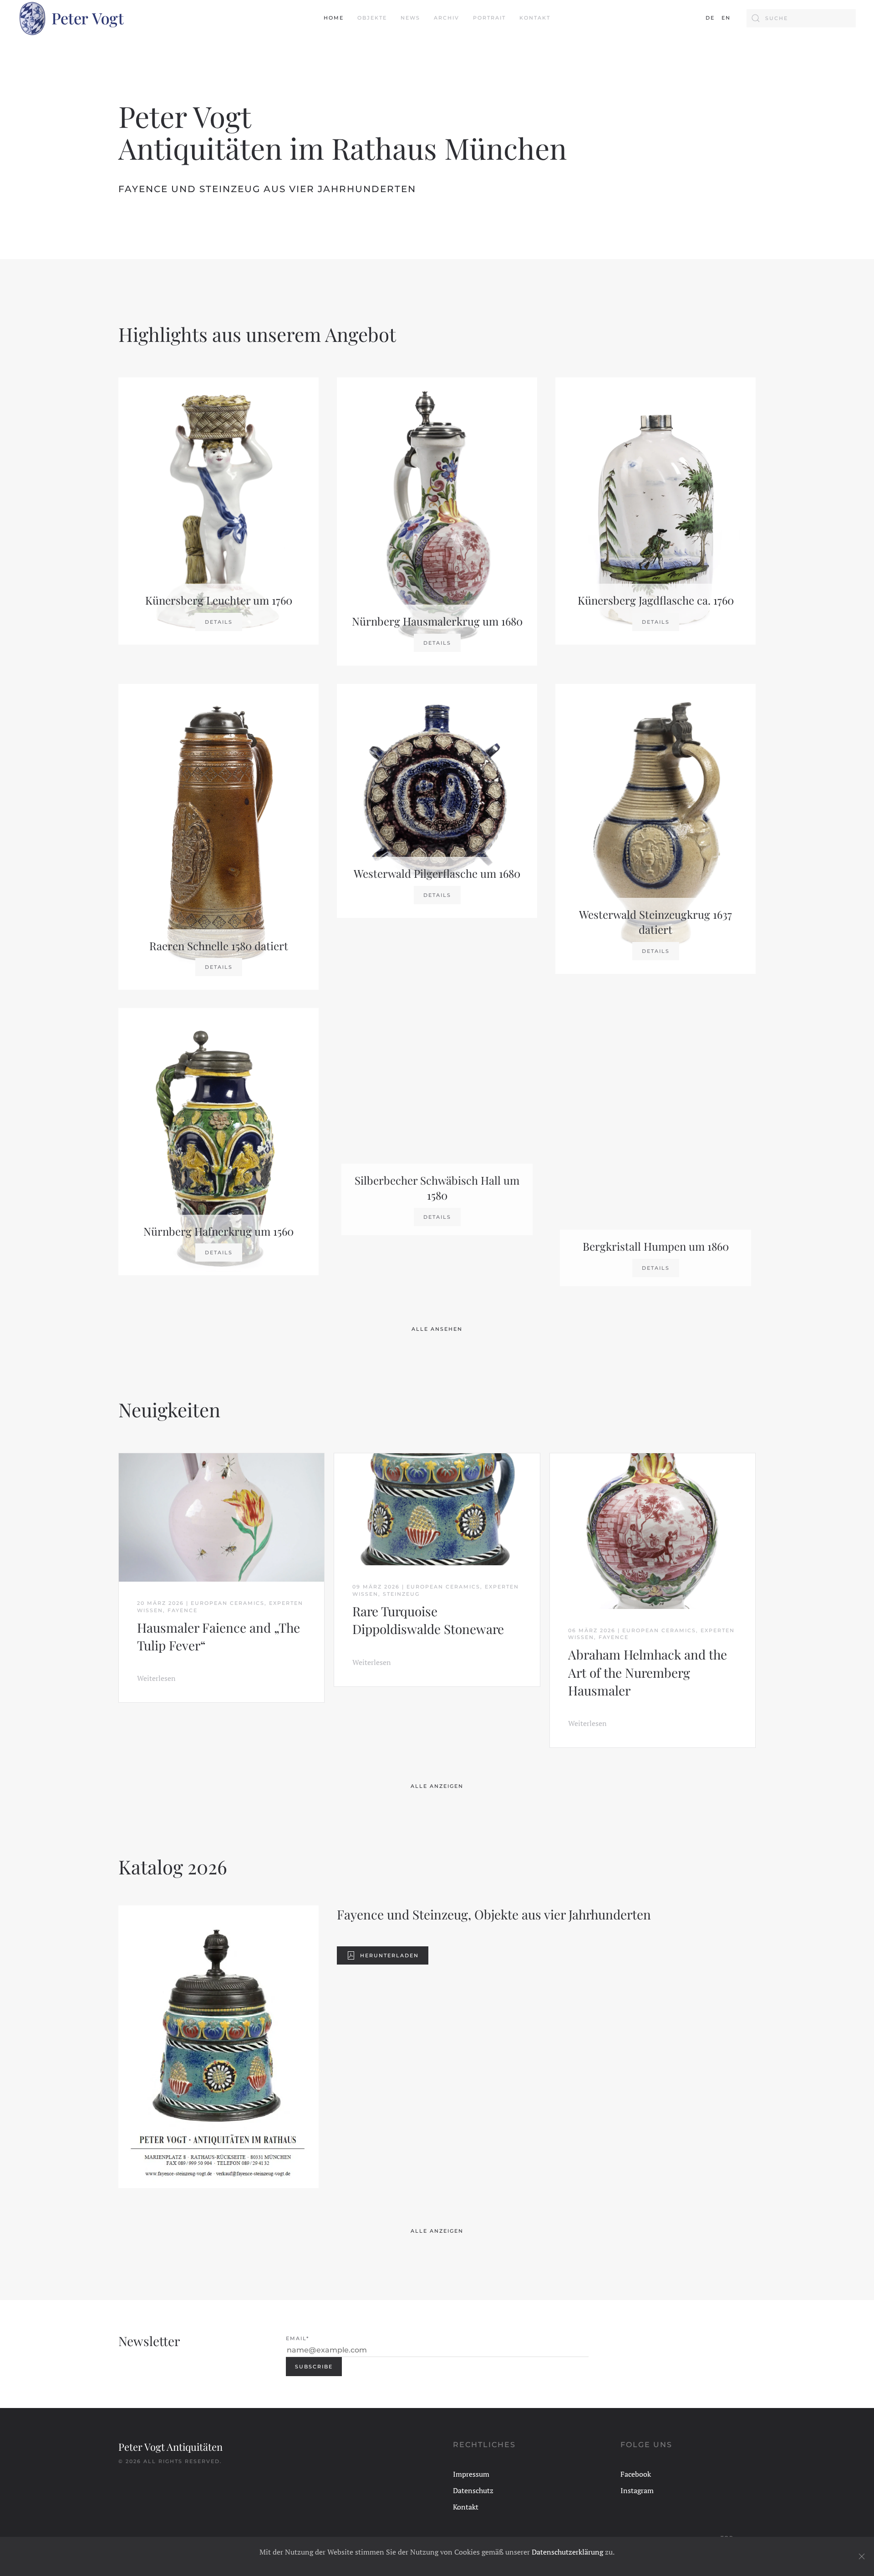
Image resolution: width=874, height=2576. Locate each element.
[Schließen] (862, 2556)
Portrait (489, 18)
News (410, 18)
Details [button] (219, 622)
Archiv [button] (447, 18)
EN (726, 18)
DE (710, 18)
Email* (297, 2338)
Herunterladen (389, 1955)
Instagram (637, 2490)
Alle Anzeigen (437, 1786)
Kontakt (535, 18)
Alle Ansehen (437, 1329)
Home (334, 18)
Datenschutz (473, 2490)
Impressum (471, 2474)
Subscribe (314, 2367)
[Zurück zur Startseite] (71, 18)
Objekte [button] (372, 18)
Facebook (636, 2474)
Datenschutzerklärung (567, 2552)
